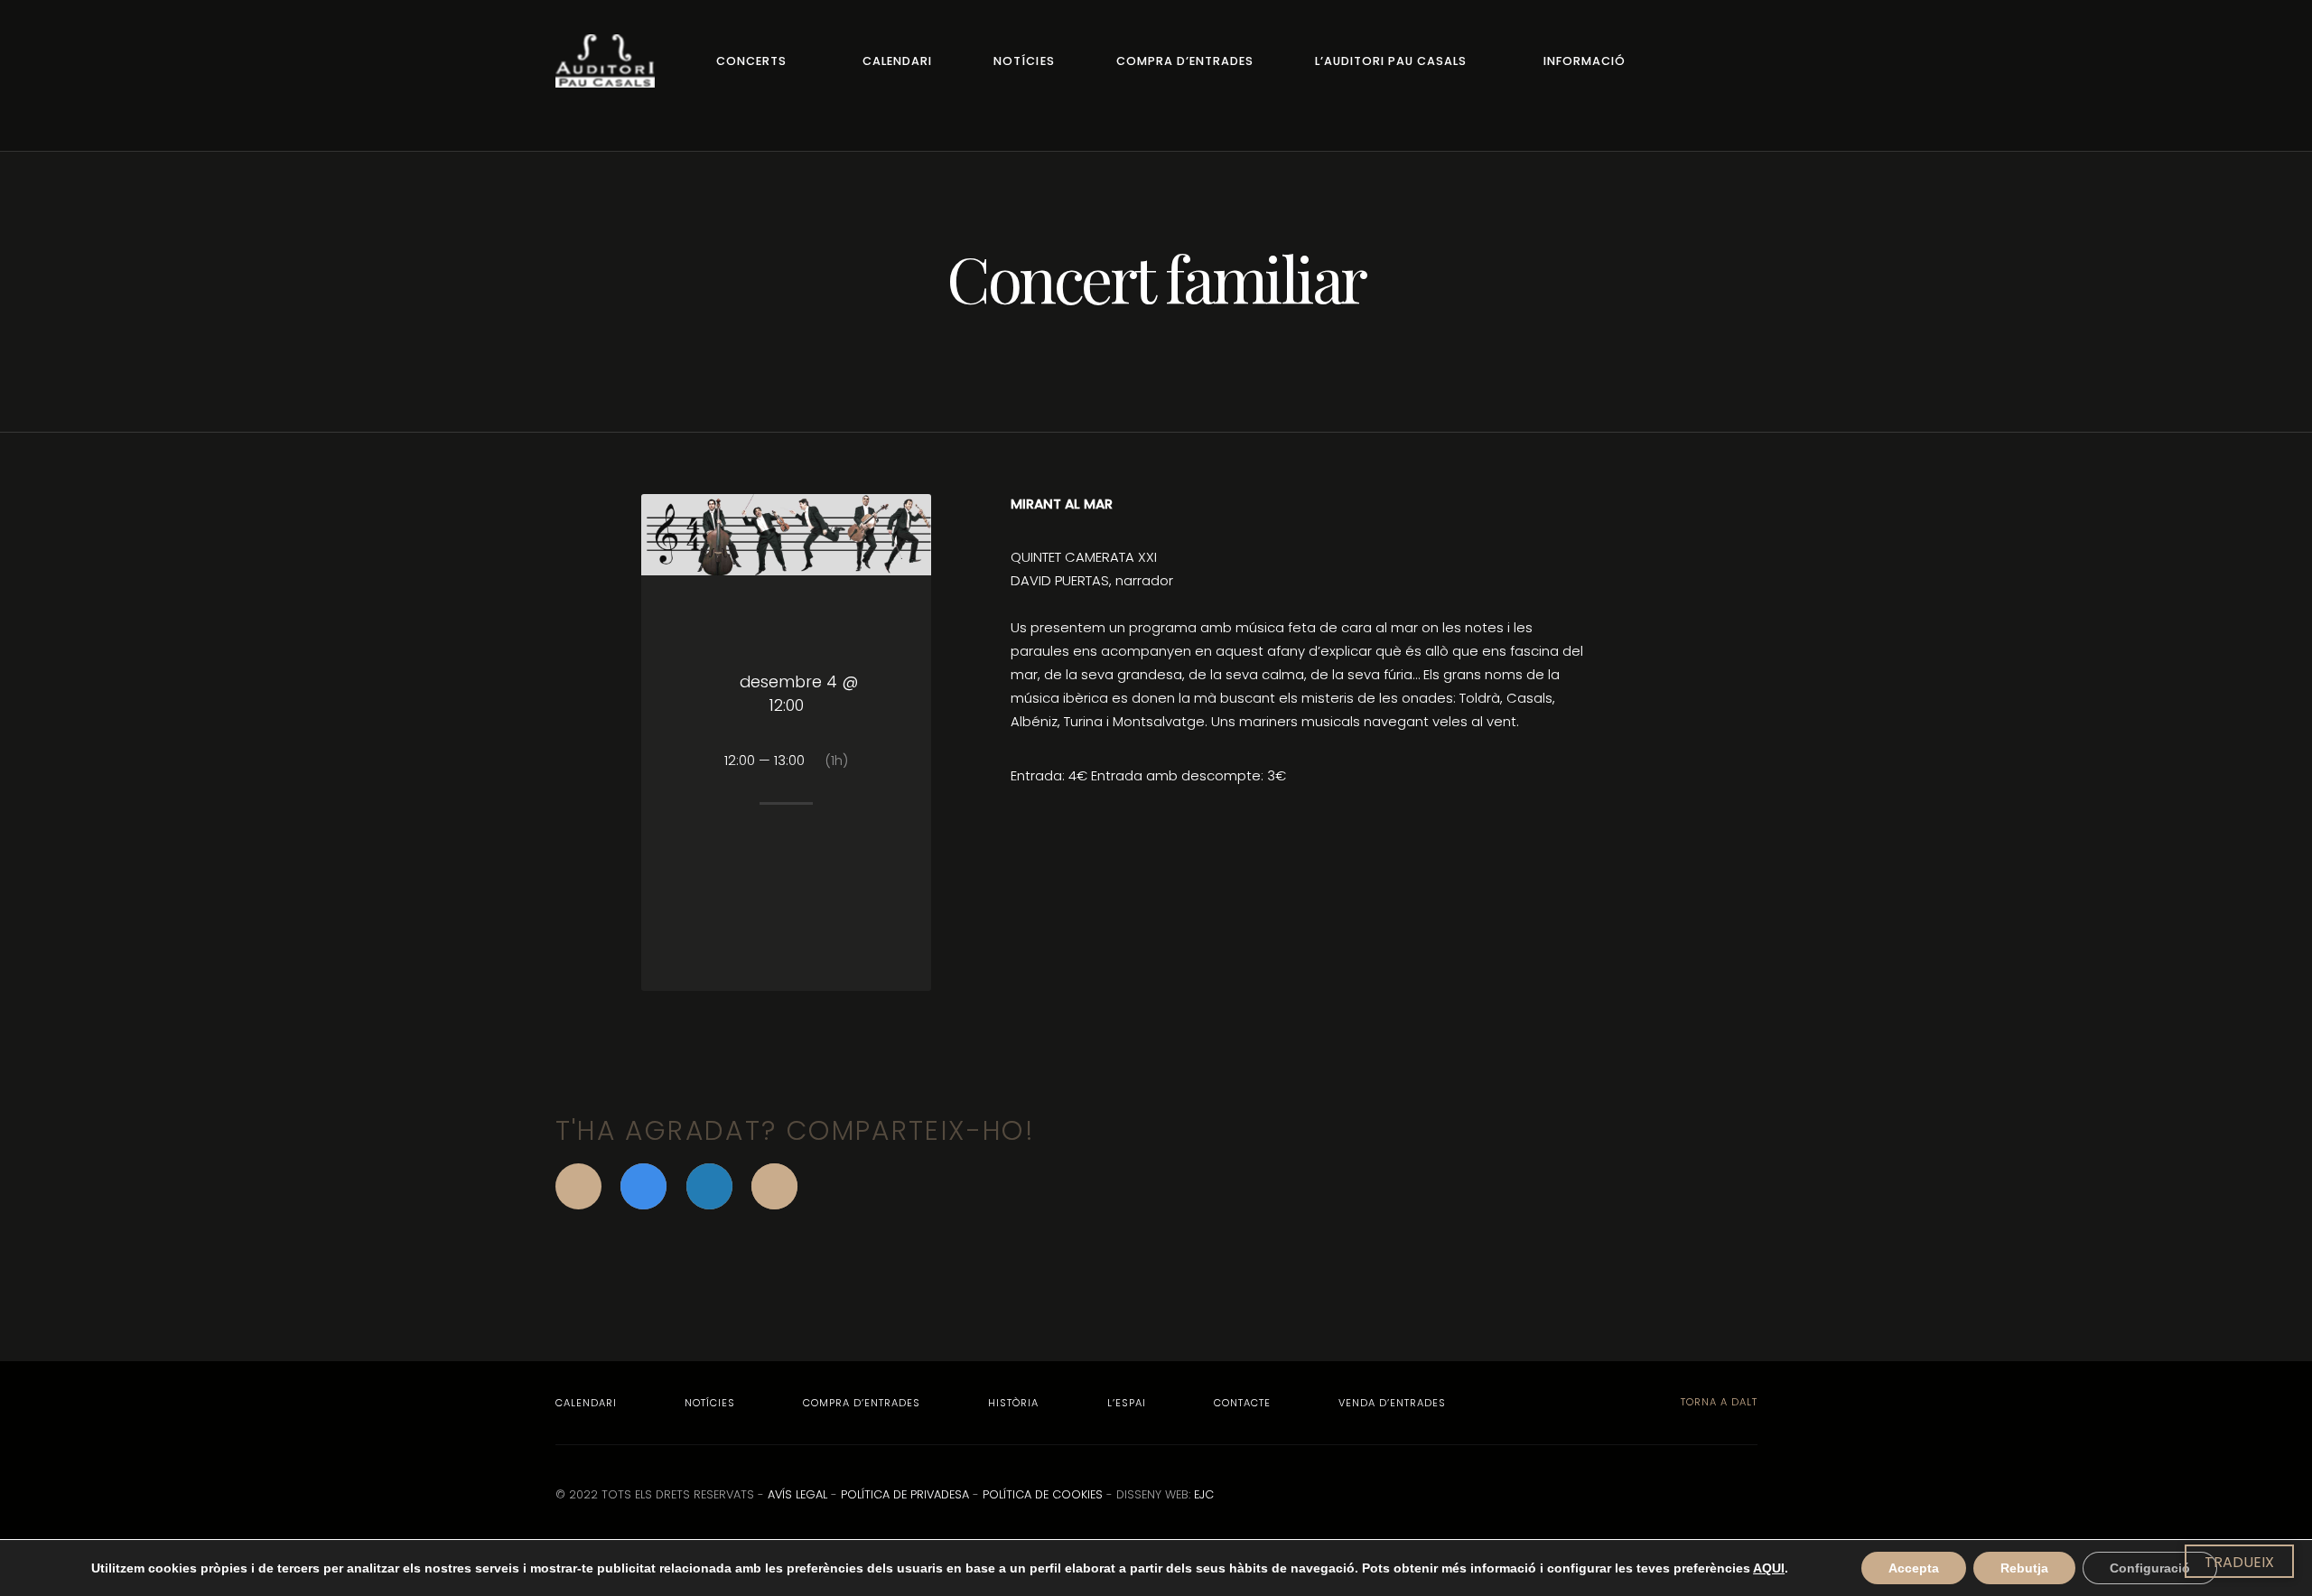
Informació (1585, 61)
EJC (1204, 1494)
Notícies (1024, 61)
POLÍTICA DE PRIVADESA (905, 1494)
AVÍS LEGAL (797, 1494)
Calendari (897, 61)
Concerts (751, 61)
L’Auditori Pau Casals (1391, 61)
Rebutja (2024, 1568)
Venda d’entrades (1392, 1403)
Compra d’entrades (1185, 61)
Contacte (1242, 1403)
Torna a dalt (1717, 1402)
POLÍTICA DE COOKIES (1043, 1494)
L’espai (1127, 1403)
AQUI (1769, 1568)
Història (1013, 1403)
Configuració (2150, 1568)
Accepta (1914, 1568)
